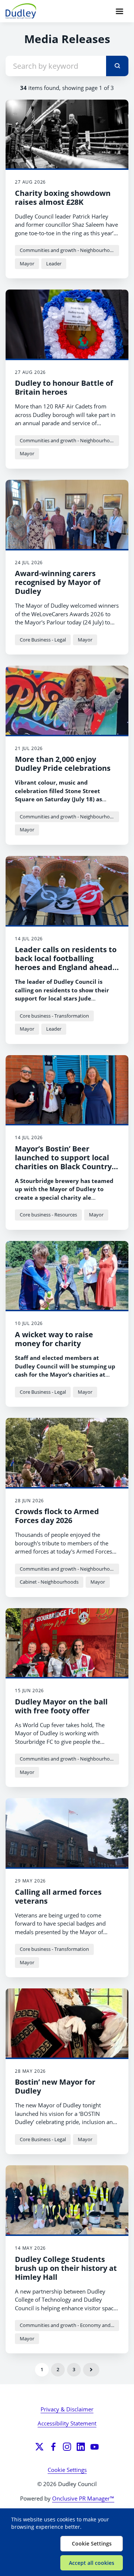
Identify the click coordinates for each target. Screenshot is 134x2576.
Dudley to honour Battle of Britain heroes (64, 387)
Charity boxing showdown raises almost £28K (63, 198)
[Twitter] (39, 2447)
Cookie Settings (67, 2470)
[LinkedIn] (81, 2447)
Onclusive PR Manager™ (83, 2498)
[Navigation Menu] (119, 11)
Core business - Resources (48, 1215)
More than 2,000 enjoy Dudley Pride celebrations (63, 764)
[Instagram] (67, 2447)
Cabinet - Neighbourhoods (49, 1582)
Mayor (27, 264)
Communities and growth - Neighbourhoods (69, 250)
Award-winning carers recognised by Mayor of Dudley (58, 582)
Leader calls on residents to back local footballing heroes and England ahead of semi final (66, 963)
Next (91, 2370)
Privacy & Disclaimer (67, 2409)
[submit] (117, 66)
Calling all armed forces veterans (58, 1896)
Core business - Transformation (54, 1016)
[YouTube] (95, 2447)
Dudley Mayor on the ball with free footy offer (61, 1706)
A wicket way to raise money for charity (54, 1339)
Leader (54, 264)
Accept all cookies (92, 2563)
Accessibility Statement (67, 2423)
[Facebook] (53, 2447)
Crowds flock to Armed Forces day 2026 (57, 1516)
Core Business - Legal (43, 640)
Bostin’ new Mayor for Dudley (55, 2086)
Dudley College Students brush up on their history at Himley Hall (66, 2268)
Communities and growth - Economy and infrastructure (69, 2325)
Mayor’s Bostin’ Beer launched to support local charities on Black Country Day (63, 1162)
